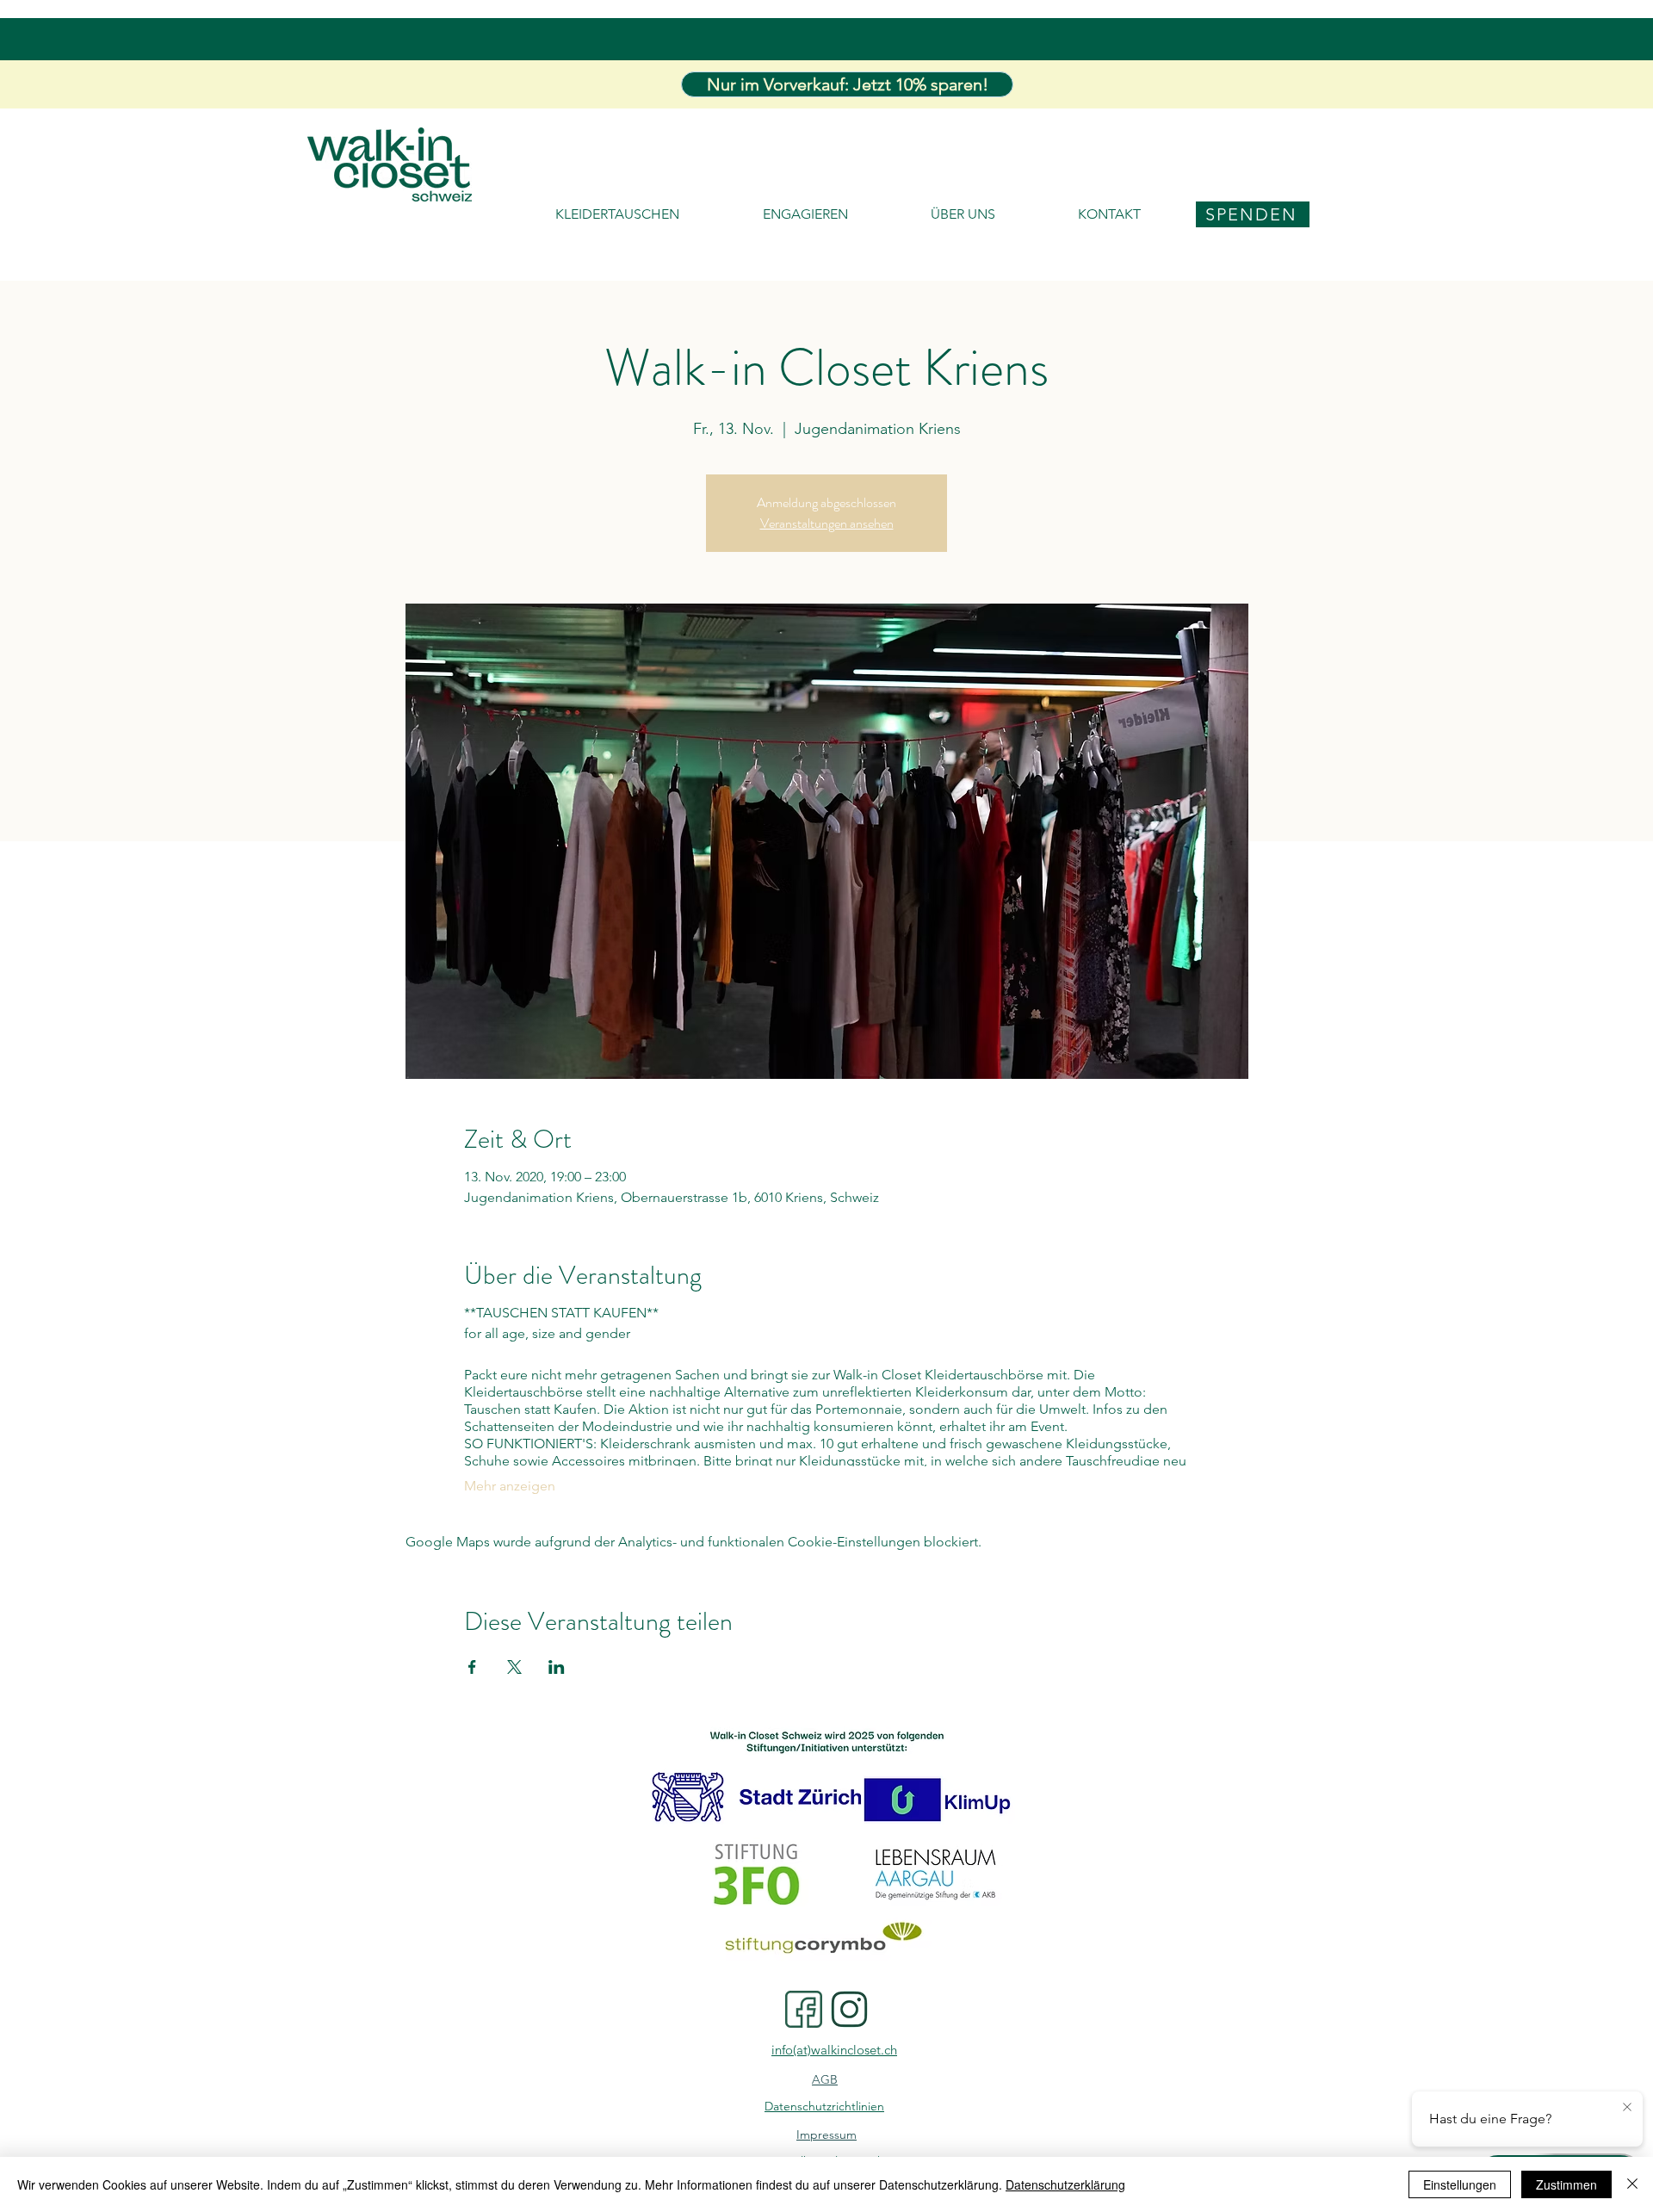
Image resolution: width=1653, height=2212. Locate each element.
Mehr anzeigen (510, 1486)
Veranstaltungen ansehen (827, 523)
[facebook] (804, 2009)
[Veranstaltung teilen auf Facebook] (472, 1667)
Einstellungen (1460, 2184)
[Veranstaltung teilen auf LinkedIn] (557, 1667)
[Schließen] (1632, 2184)
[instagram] (849, 2009)
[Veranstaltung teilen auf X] (514, 1667)
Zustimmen (1566, 2184)
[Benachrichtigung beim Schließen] (1627, 2108)
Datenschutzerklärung (1065, 2184)
